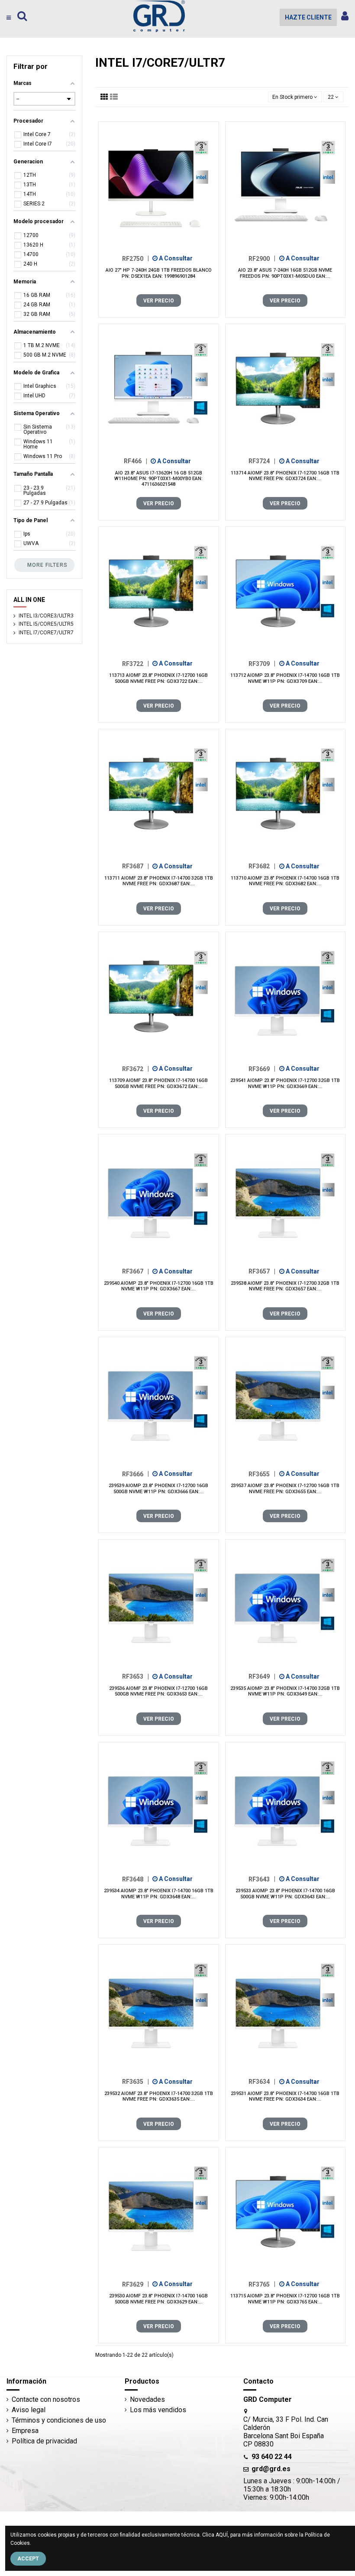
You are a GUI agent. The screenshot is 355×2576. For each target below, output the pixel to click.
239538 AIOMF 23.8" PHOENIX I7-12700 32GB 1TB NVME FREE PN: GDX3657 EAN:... (285, 1286)
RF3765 (262, 2284)
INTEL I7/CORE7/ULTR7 (46, 633)
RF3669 (262, 1069)
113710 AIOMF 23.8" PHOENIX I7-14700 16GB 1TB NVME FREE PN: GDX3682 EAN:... (285, 881)
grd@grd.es (271, 2469)
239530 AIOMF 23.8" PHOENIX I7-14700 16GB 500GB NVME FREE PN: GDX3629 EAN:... (158, 2299)
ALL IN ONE (29, 600)
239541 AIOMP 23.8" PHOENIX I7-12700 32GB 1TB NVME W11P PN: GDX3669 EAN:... (285, 1083)
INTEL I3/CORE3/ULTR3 (46, 616)
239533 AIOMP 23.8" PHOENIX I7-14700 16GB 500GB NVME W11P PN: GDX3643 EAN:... (285, 1894)
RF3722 (136, 663)
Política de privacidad (44, 2441)
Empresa (25, 2431)
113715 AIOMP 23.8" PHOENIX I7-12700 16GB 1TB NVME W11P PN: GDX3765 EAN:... (285, 2299)
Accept (28, 2559)
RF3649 (262, 1676)
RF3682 (262, 866)
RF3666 (136, 1474)
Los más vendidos (158, 2410)
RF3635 (136, 2082)
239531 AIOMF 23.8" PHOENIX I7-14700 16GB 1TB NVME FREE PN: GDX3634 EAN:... (285, 2096)
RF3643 (262, 1879)
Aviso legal (29, 2410)
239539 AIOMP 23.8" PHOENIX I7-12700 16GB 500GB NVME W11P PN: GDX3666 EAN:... (158, 1488)
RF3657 (262, 1271)
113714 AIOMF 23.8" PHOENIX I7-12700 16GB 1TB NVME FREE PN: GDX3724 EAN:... (285, 476)
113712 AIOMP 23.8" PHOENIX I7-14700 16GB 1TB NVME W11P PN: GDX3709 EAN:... (285, 678)
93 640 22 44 (272, 2457)
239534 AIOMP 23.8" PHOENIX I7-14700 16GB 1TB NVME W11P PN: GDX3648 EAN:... (159, 1894)
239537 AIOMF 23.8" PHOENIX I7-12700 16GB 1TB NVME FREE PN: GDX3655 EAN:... (285, 1488)
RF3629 (136, 2284)
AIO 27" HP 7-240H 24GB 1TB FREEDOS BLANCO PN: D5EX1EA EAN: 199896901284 (159, 273)
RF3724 (262, 461)
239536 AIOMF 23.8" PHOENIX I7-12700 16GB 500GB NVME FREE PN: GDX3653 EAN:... (158, 1691)
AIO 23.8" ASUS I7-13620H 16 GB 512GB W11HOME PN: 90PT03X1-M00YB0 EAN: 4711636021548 (158, 479)
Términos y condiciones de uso (59, 2420)
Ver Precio (159, 301)
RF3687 (136, 866)
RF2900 (262, 258)
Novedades (147, 2399)
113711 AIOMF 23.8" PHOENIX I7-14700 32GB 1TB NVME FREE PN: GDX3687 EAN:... (159, 881)
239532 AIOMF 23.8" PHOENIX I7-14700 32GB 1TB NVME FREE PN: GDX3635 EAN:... (159, 2096)
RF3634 (262, 2082)
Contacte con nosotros (46, 2399)
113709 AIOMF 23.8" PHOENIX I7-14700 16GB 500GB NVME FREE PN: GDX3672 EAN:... (158, 1083)
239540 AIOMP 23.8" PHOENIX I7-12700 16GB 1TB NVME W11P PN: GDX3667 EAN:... (159, 1286)
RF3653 (136, 1676)
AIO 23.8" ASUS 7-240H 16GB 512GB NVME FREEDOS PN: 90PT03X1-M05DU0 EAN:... (285, 273)
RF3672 (136, 1069)
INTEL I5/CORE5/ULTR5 (46, 624)
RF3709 (262, 663)
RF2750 (136, 258)
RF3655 (262, 1474)
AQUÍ (222, 2535)
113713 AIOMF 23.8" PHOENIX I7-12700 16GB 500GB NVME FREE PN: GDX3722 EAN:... (158, 678)
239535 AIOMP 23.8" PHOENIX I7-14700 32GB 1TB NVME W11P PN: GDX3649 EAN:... (285, 1691)
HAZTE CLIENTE (308, 17)
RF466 (136, 461)
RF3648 (136, 1879)
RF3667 (136, 1271)
